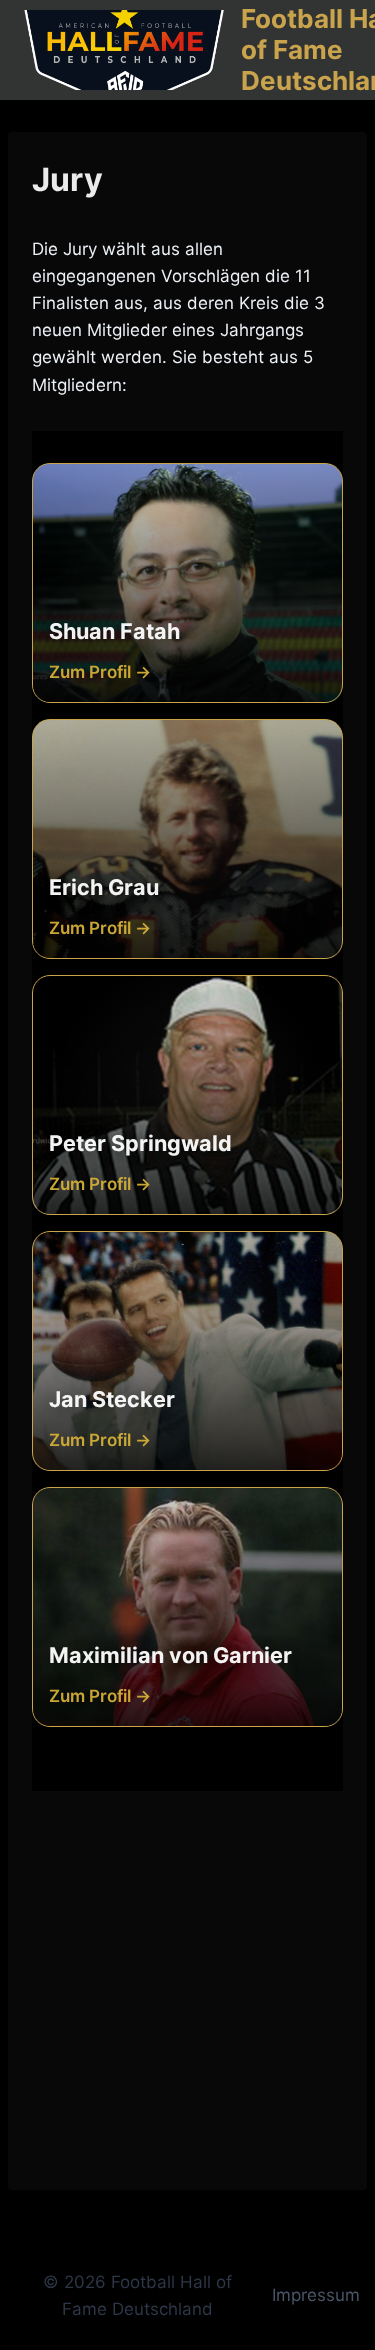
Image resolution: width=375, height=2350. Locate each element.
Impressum (316, 2295)
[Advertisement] (187, 1978)
